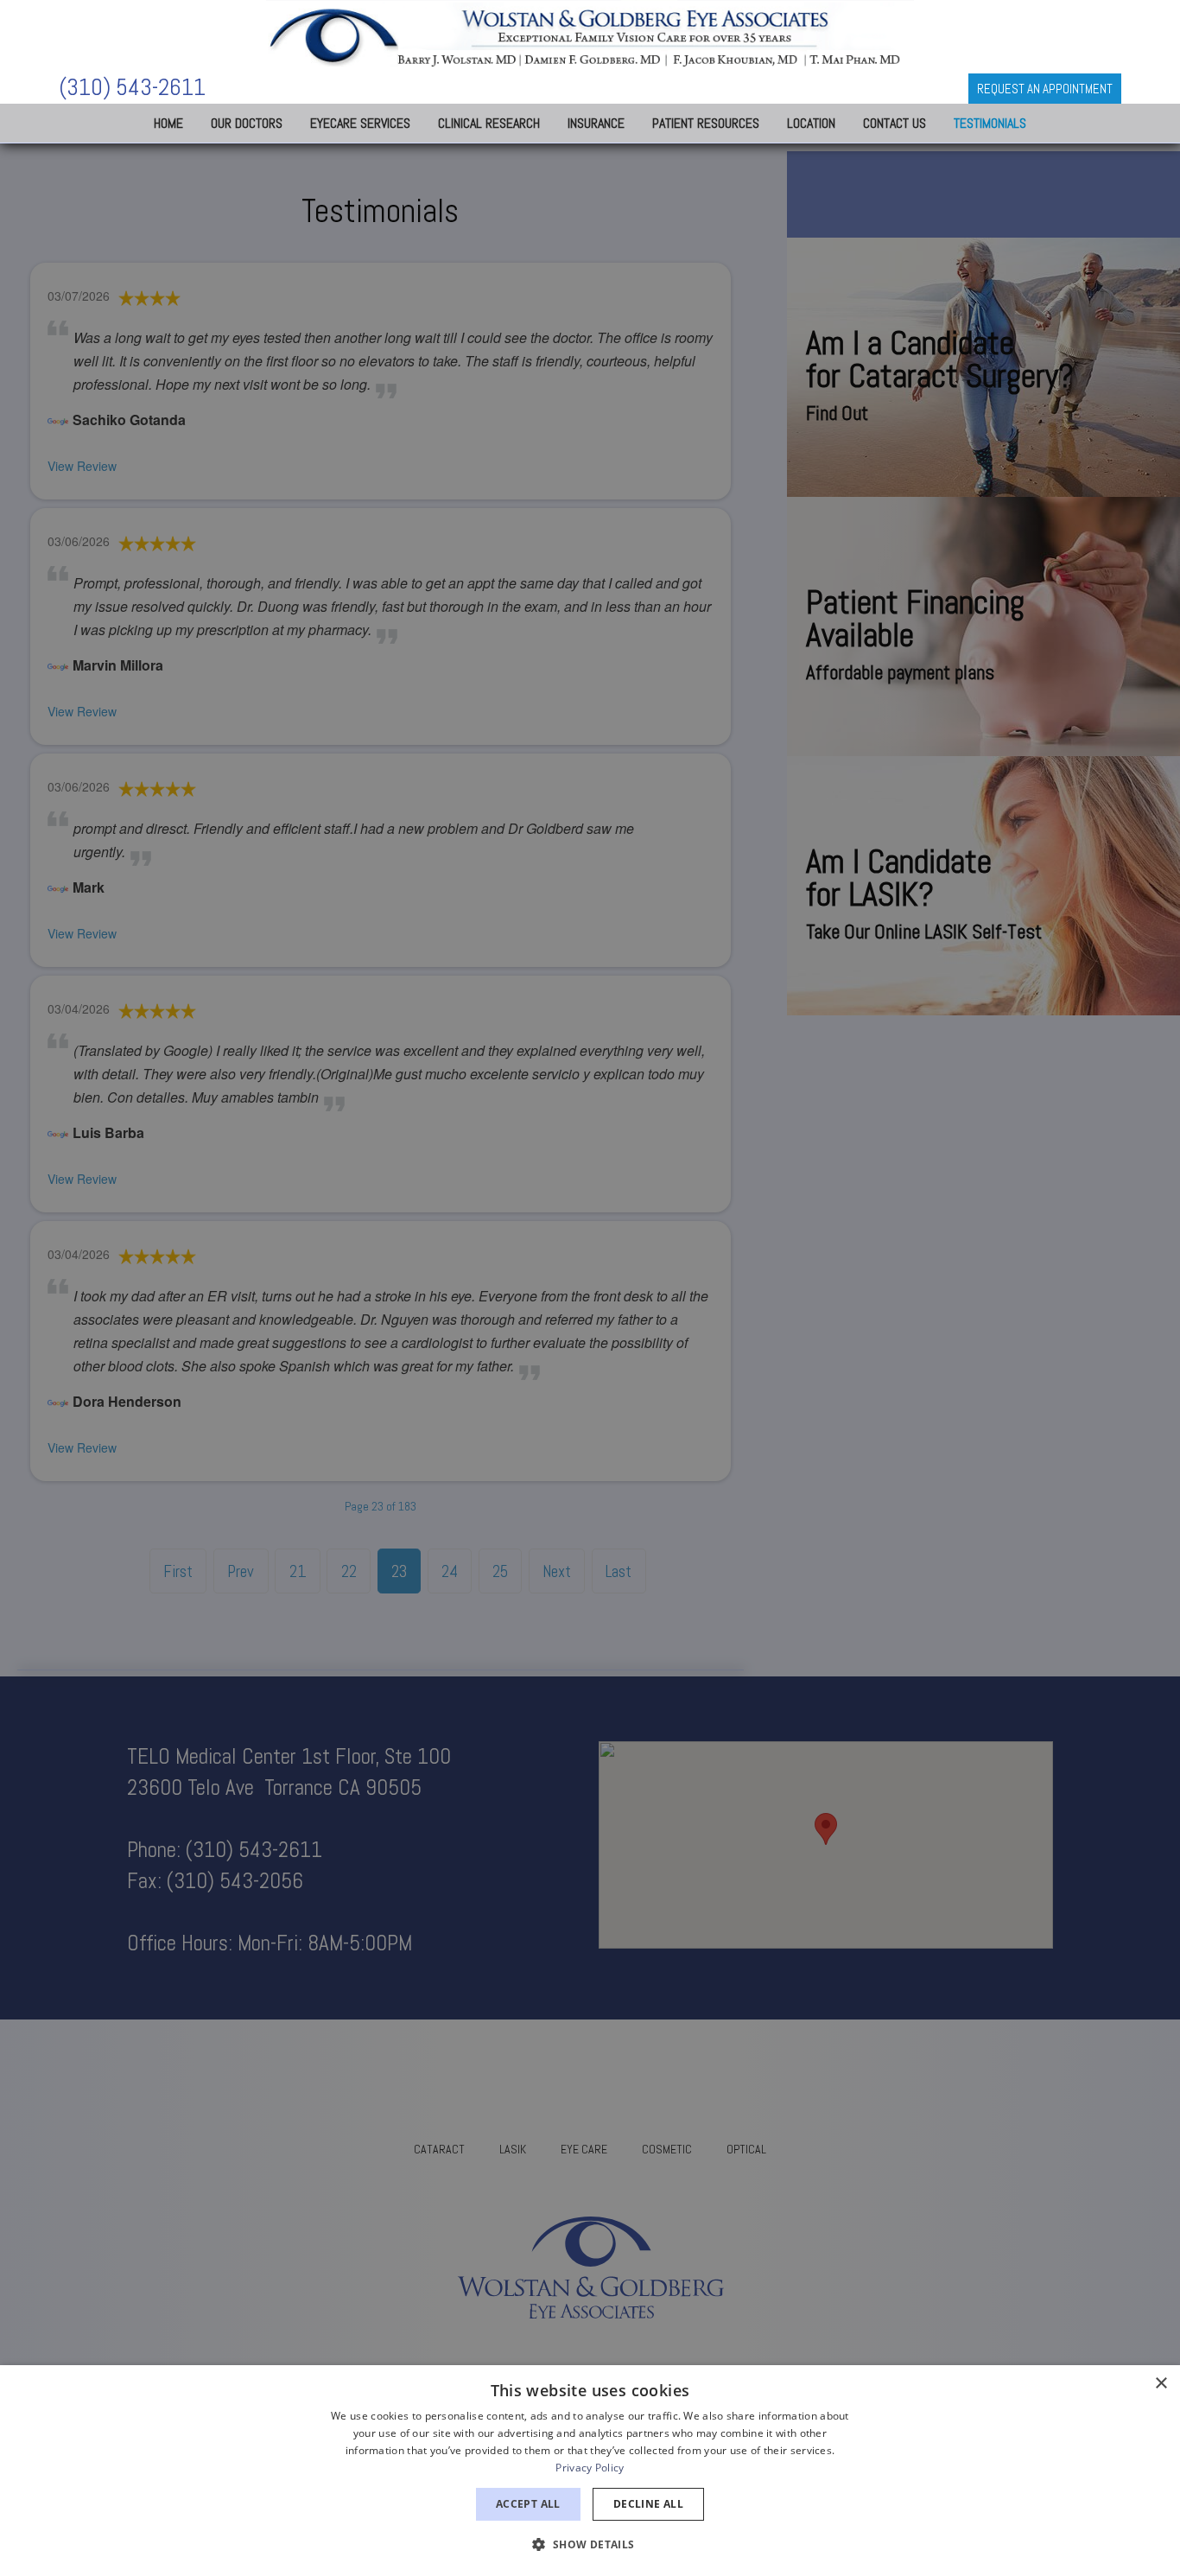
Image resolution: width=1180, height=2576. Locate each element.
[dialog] (590, 2471)
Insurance (596, 123)
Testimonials (990, 123)
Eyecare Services (360, 123)
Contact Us (895, 123)
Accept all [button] (528, 2504)
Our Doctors (247, 123)
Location (811, 123)
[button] (590, 2544)
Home (168, 123)
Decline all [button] (648, 2504)
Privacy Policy (590, 2468)
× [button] (1161, 2384)
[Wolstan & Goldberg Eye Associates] (590, 35)
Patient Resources (706, 123)
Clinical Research (489, 123)
